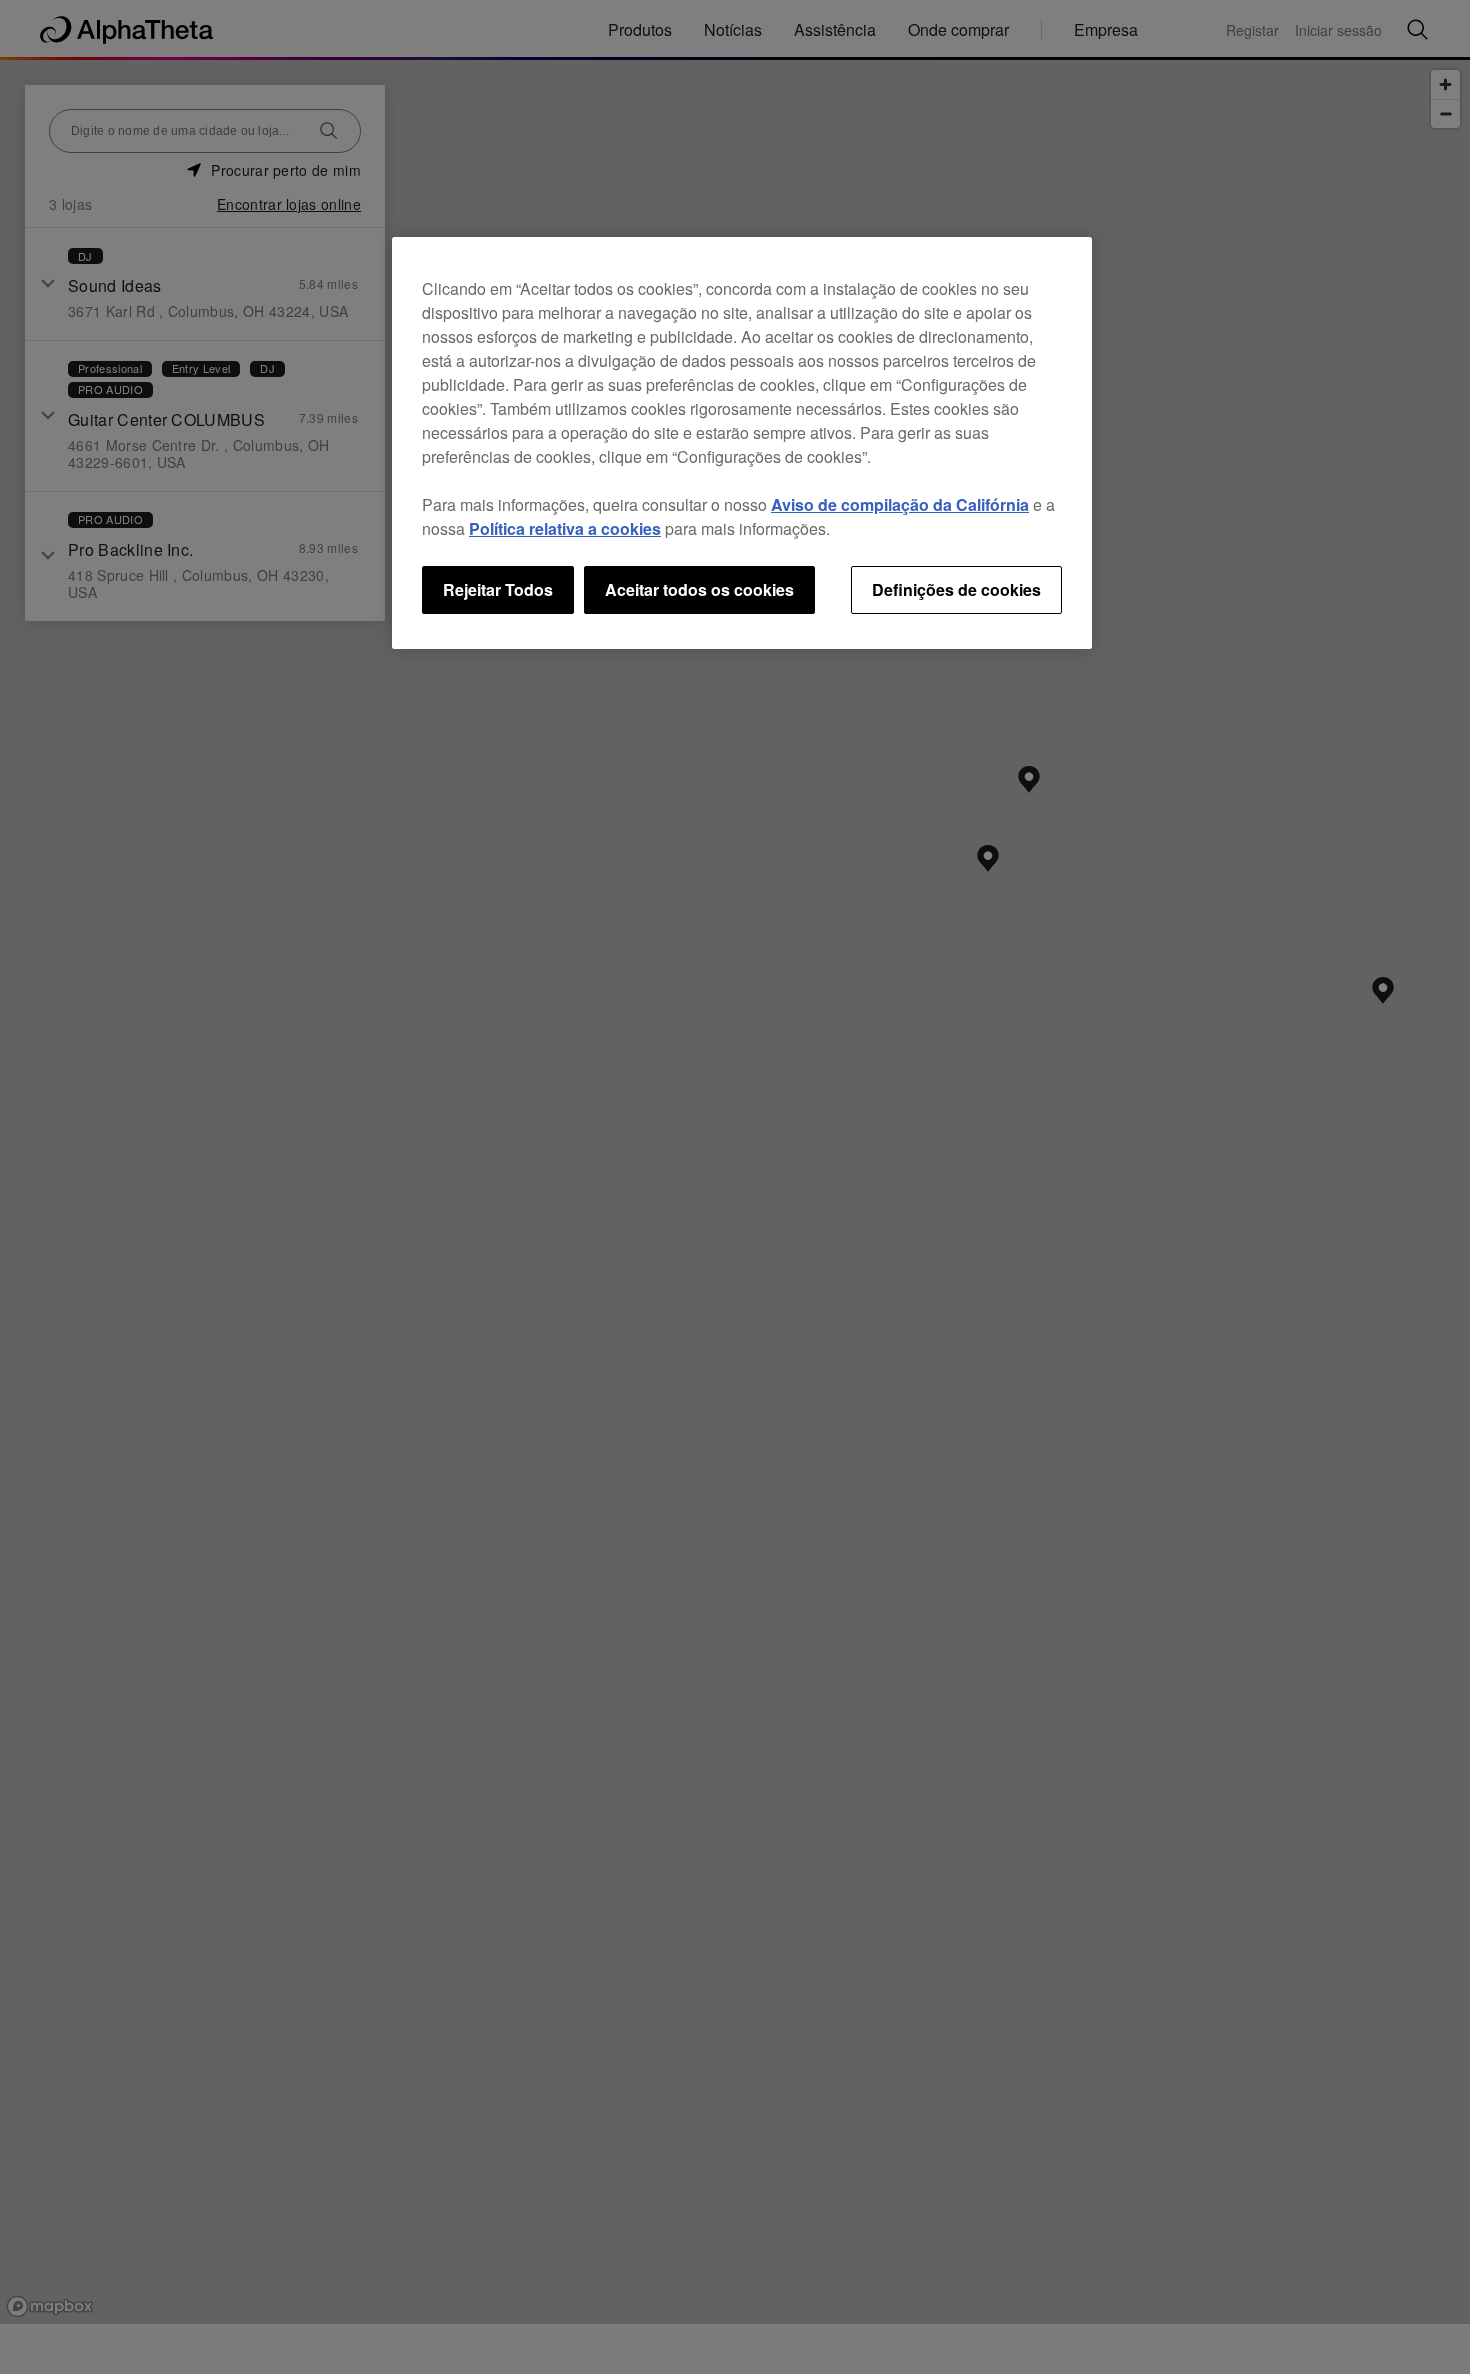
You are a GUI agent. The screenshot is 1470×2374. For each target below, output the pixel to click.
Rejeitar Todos (498, 589)
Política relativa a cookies (565, 528)
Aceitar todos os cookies (699, 589)
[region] (742, 443)
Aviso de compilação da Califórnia (900, 504)
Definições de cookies (956, 589)
